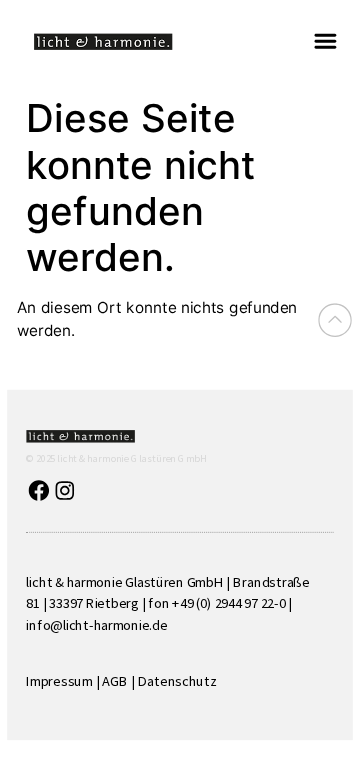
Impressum (59, 681)
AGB (115, 681)
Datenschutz (177, 681)
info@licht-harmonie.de (96, 624)
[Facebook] (38, 490)
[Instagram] (64, 490)
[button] (325, 41)
